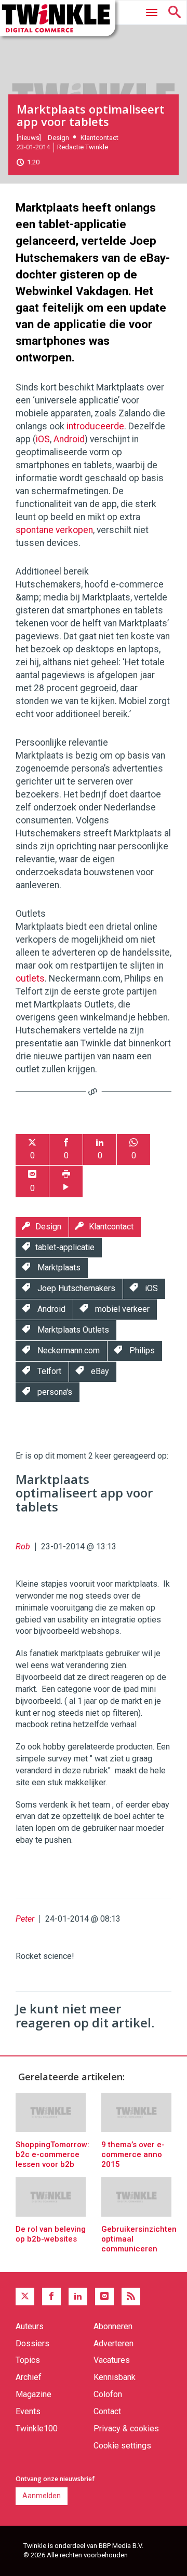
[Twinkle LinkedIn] (78, 2297)
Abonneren (113, 2326)
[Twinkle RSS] (131, 2297)
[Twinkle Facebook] (51, 2297)
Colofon (108, 2394)
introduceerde (95, 426)
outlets (30, 978)
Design (58, 138)
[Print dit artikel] (66, 1181)
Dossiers (32, 2343)
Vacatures (112, 2360)
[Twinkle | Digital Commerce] (58, 18)
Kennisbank (115, 2377)
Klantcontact (99, 138)
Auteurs (30, 2326)
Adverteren (113, 2343)
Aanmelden (42, 2496)
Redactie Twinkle (83, 147)
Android (69, 439)
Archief (29, 2377)
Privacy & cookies (126, 2428)
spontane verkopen (54, 530)
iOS (43, 439)
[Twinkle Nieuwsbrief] (104, 2297)
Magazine (34, 2394)
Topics (28, 2360)
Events (28, 2411)
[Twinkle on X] (25, 2297)
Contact (107, 2411)
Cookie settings (122, 2446)
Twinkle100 (37, 2428)
